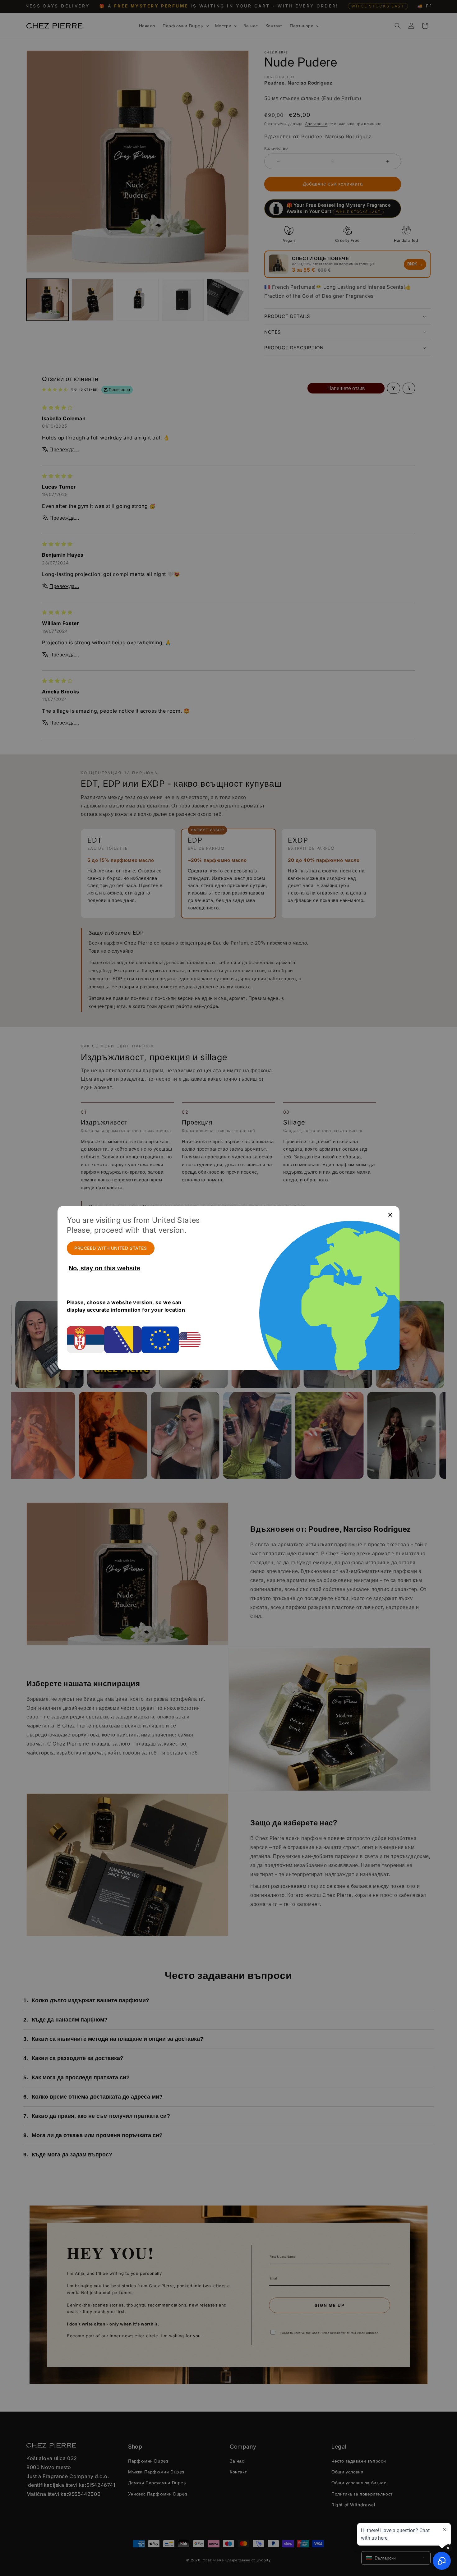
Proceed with (111, 1248)
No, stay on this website (104, 1268)
